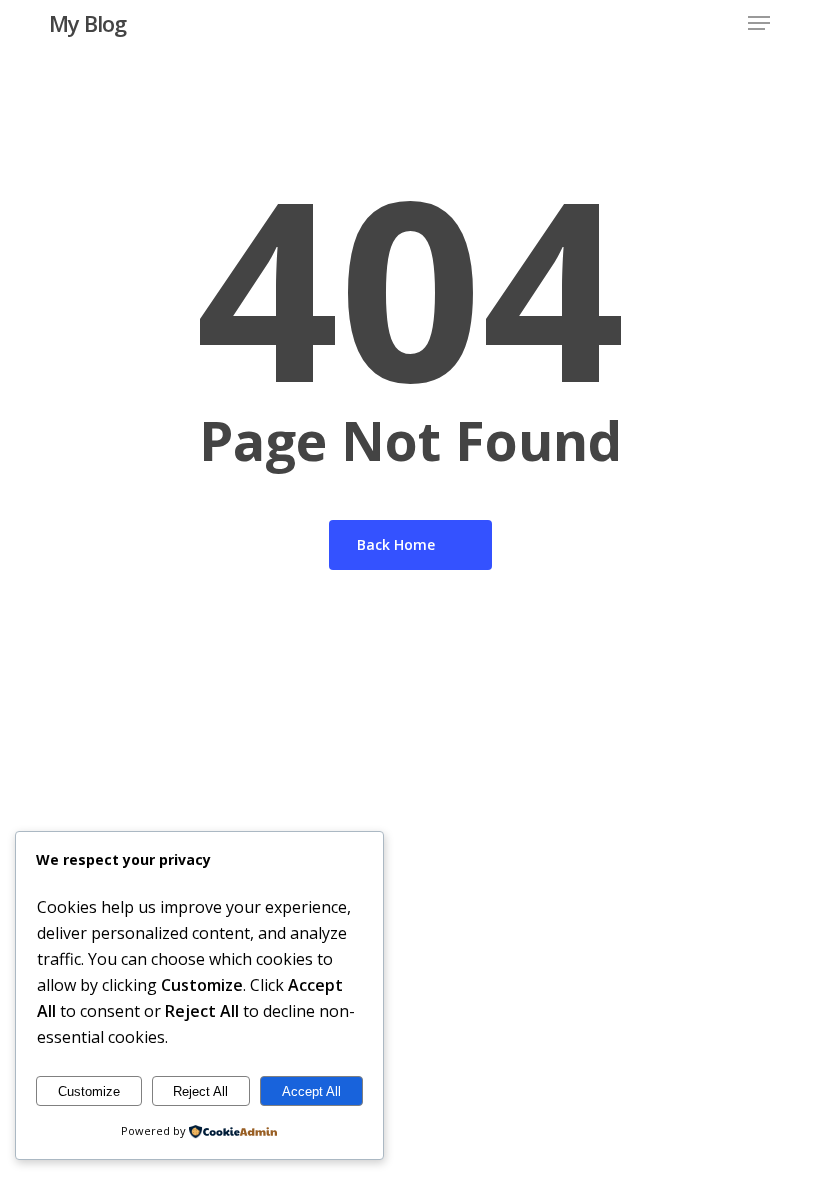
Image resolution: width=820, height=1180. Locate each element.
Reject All (200, 1091)
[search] (719, 23)
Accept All (311, 1091)
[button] (759, 23)
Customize (89, 1091)
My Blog (87, 23)
